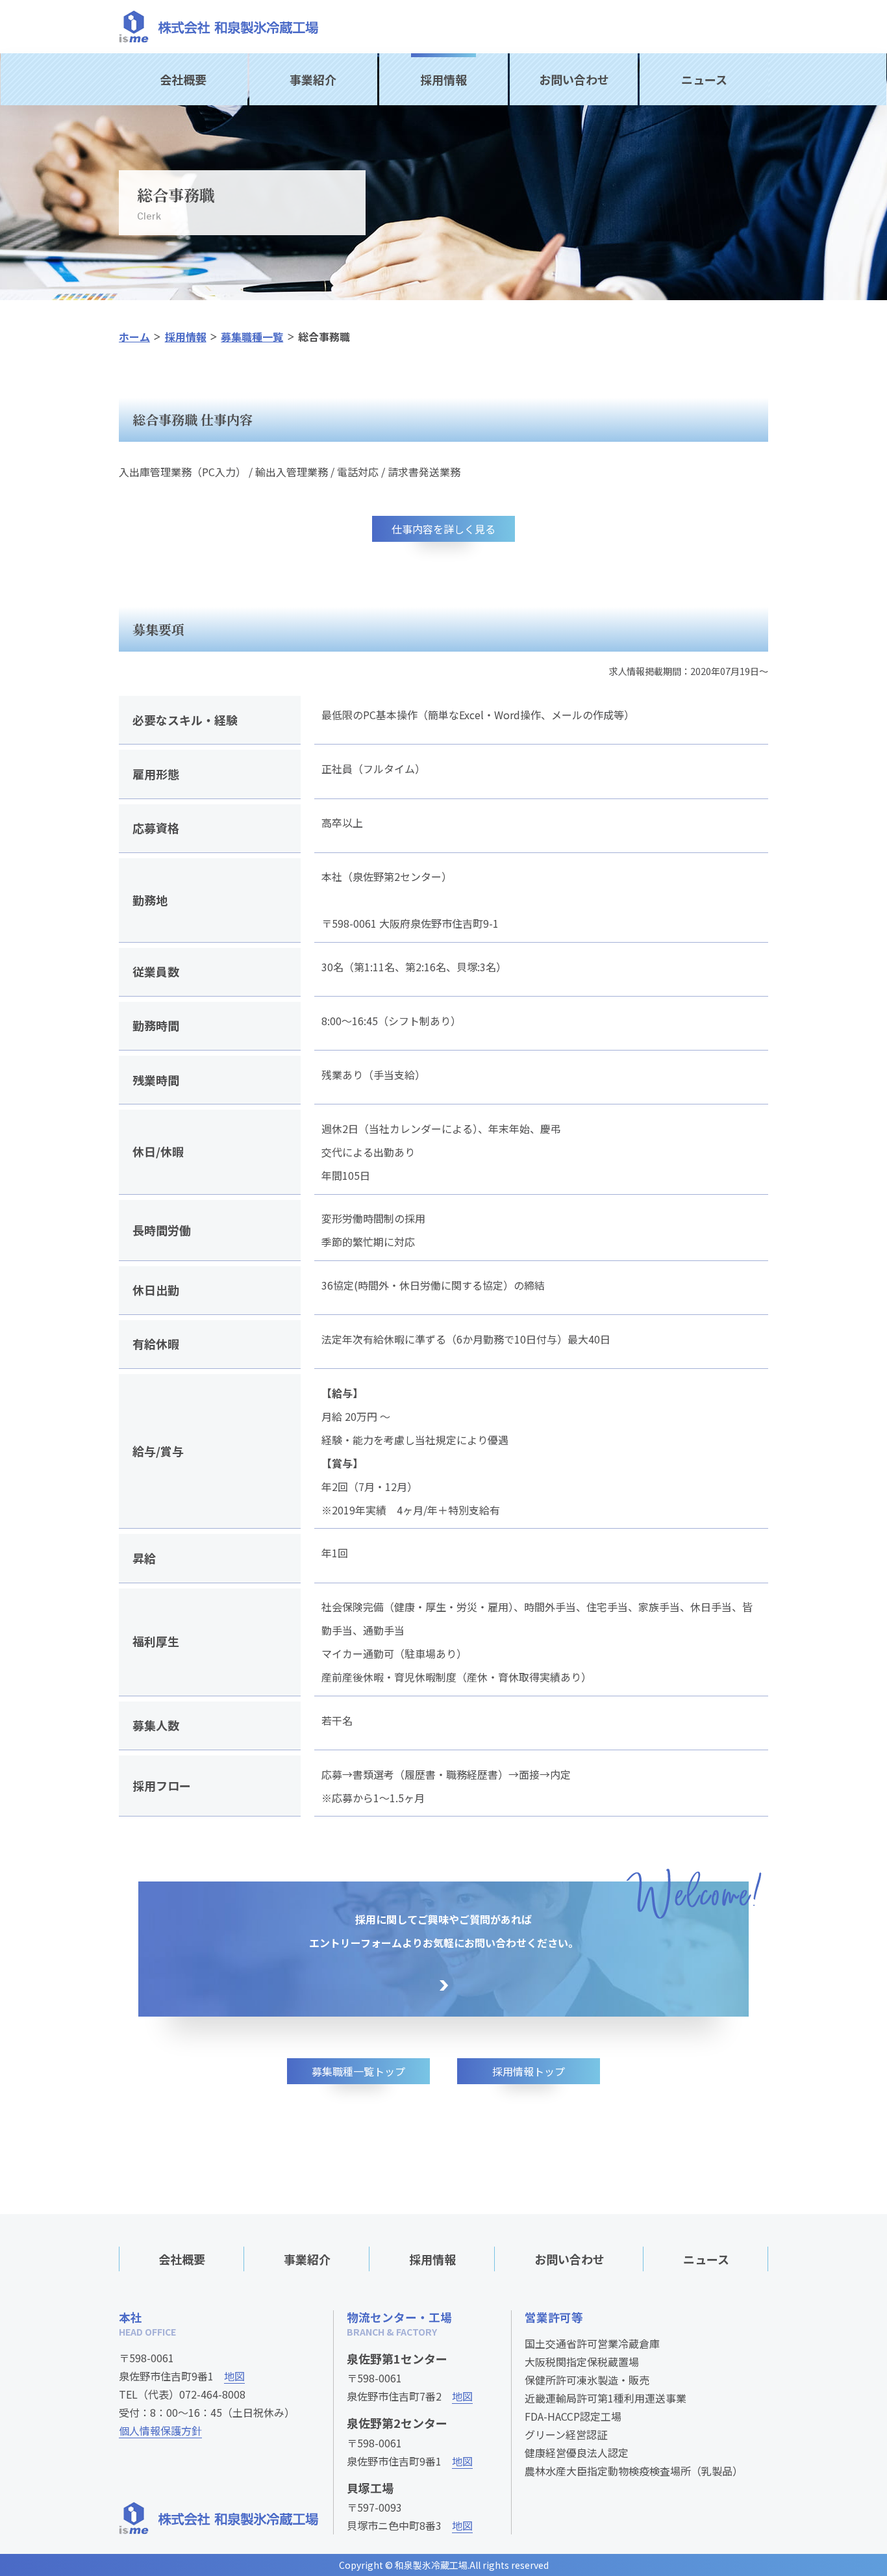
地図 (234, 2376)
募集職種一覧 (252, 337)
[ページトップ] (838, 2198)
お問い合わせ (574, 79)
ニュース (704, 79)
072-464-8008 (212, 2394)
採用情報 (443, 79)
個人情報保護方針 (160, 2430)
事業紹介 (313, 79)
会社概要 (183, 79)
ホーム (134, 337)
